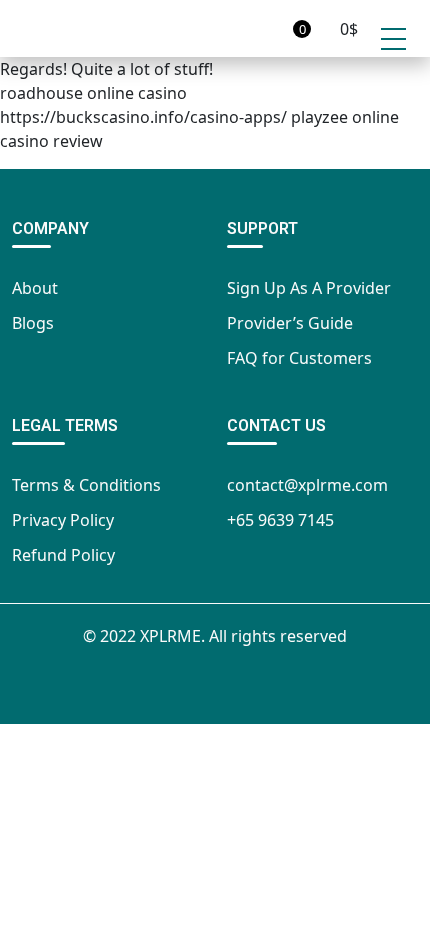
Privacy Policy (63, 520)
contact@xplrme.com (307, 485)
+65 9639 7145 (280, 520)
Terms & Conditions (86, 485)
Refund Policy (63, 555)
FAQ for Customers (299, 358)
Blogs (33, 323)
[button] (273, 28)
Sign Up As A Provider (309, 288)
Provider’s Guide (290, 323)
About (35, 288)
